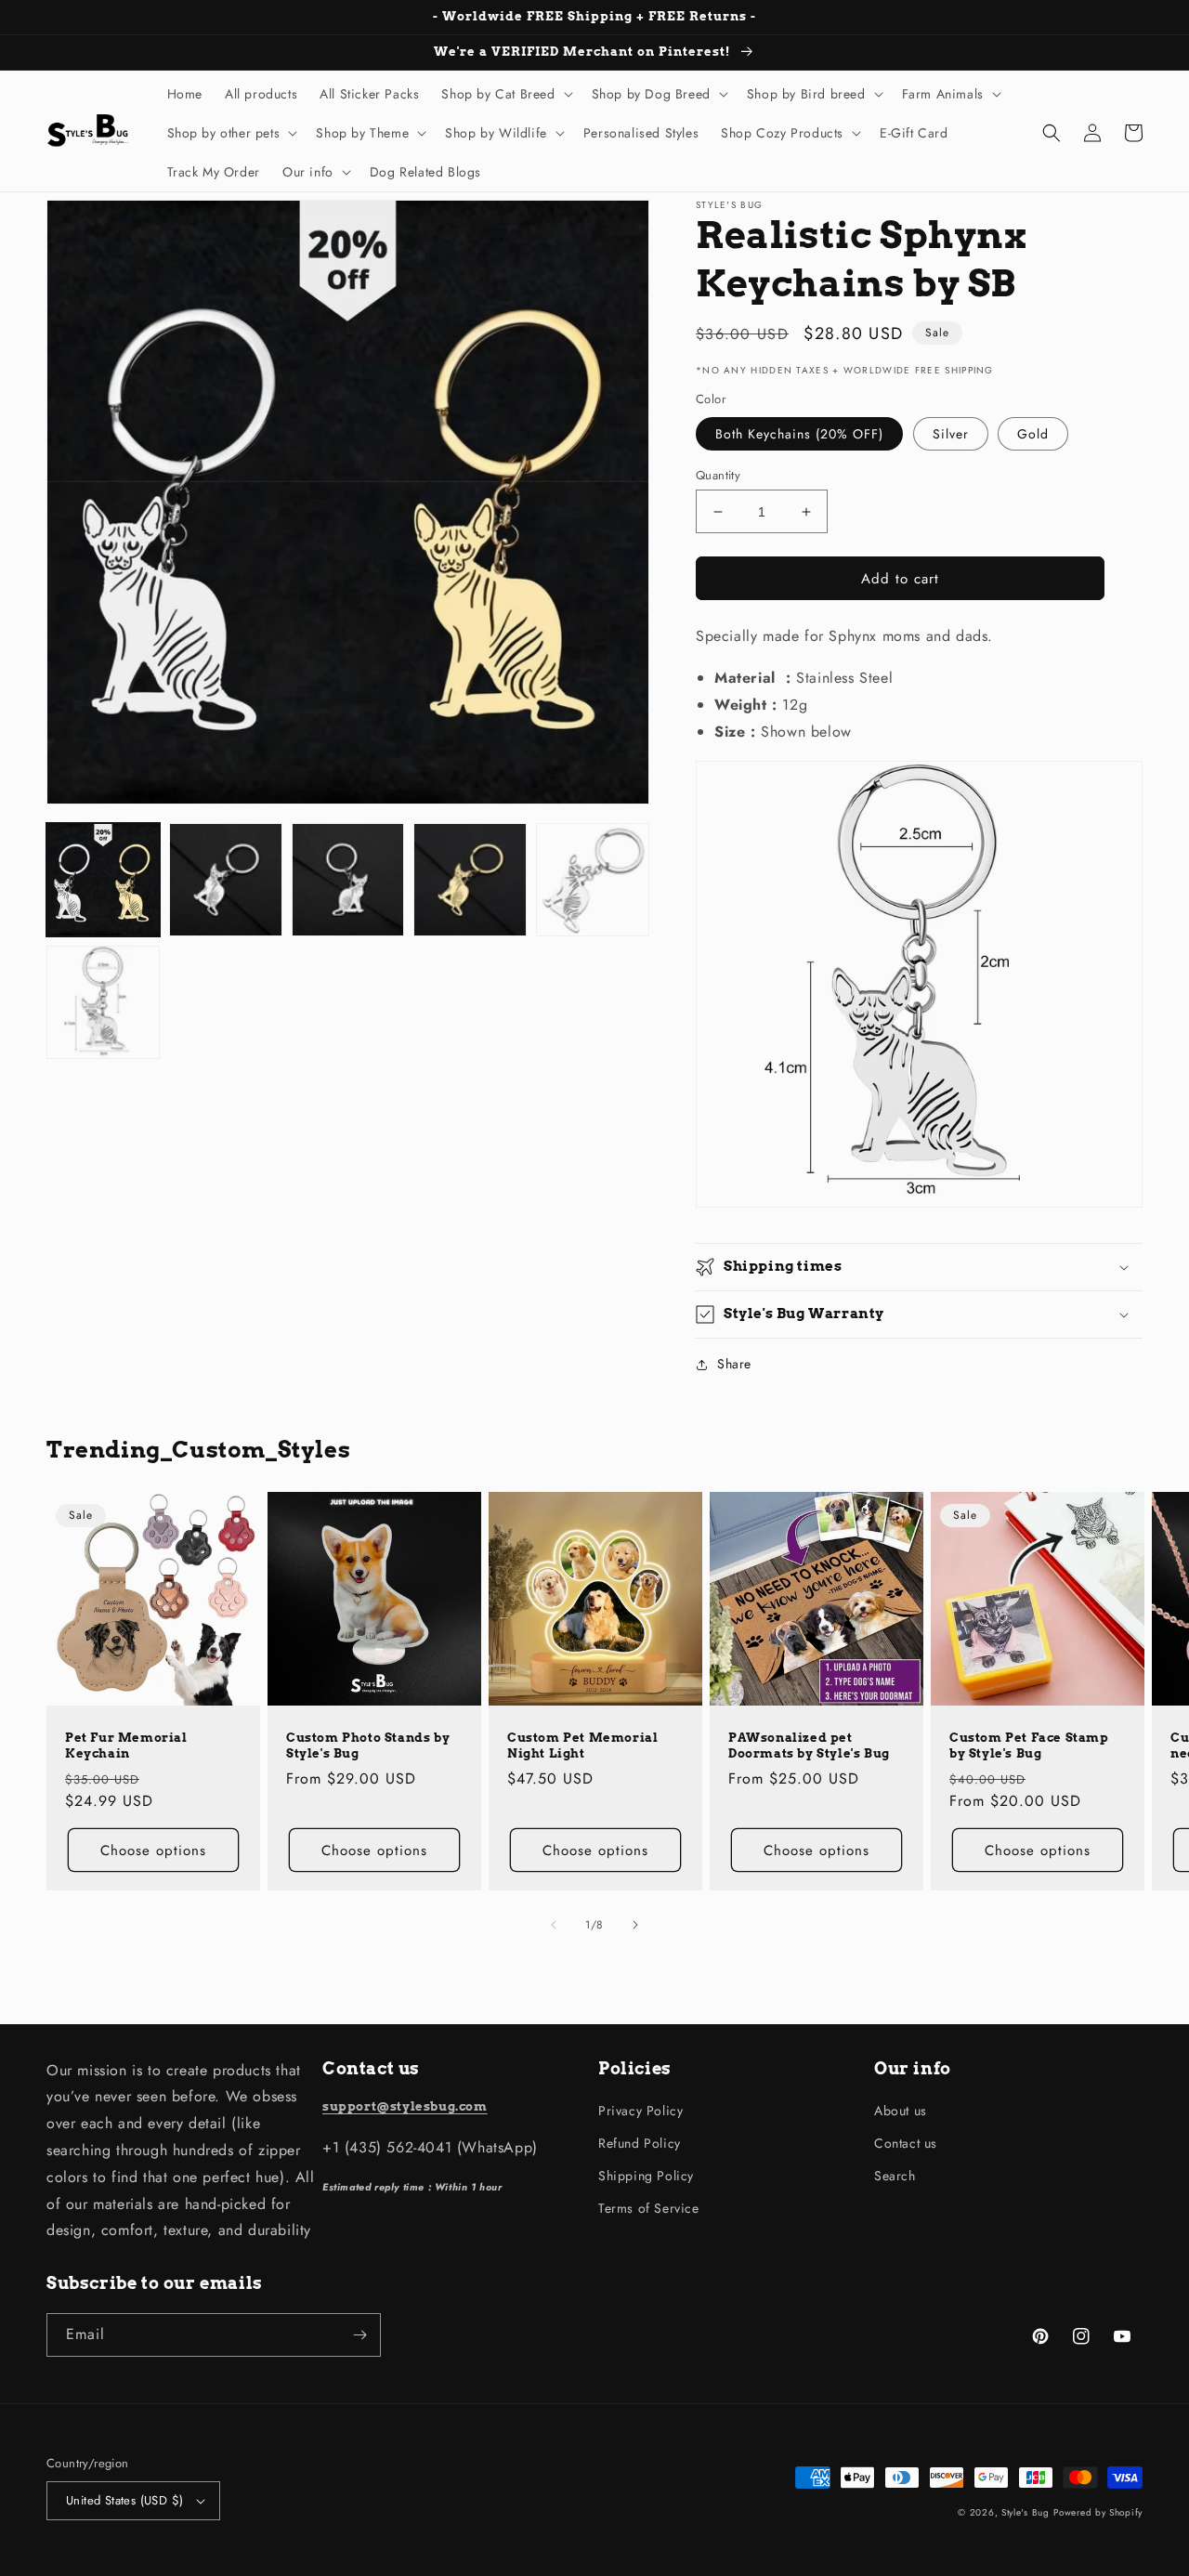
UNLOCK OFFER (432, 1416)
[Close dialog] (888, 1124)
